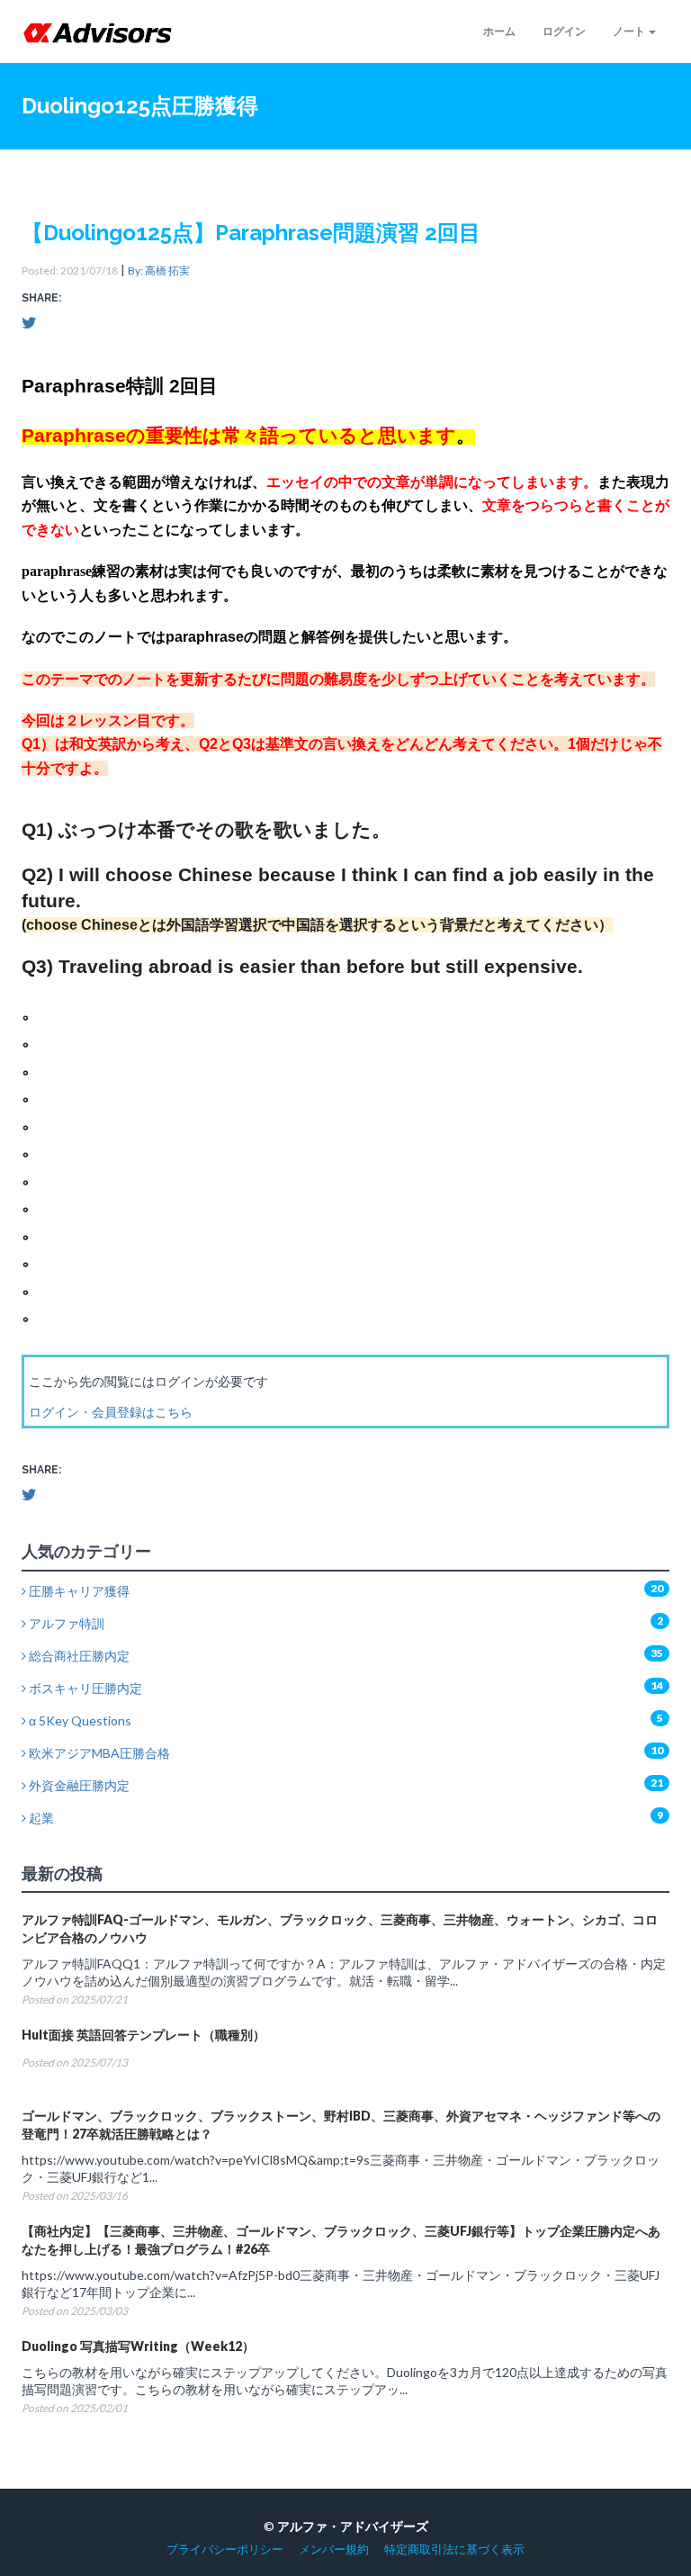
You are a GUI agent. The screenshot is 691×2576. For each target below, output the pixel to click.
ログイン (564, 31)
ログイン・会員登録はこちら (111, 1412)
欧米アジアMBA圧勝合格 (98, 1753)
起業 (40, 1818)
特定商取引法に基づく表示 (454, 2549)
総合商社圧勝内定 (78, 1656)
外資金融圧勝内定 (78, 1785)
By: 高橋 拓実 (159, 270)
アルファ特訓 (65, 1623)
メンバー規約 (334, 2549)
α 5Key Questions (79, 1720)
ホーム (499, 31)
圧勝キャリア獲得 (78, 1591)
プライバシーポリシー (225, 2549)
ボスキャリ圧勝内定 (84, 1688)
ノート (630, 31)
